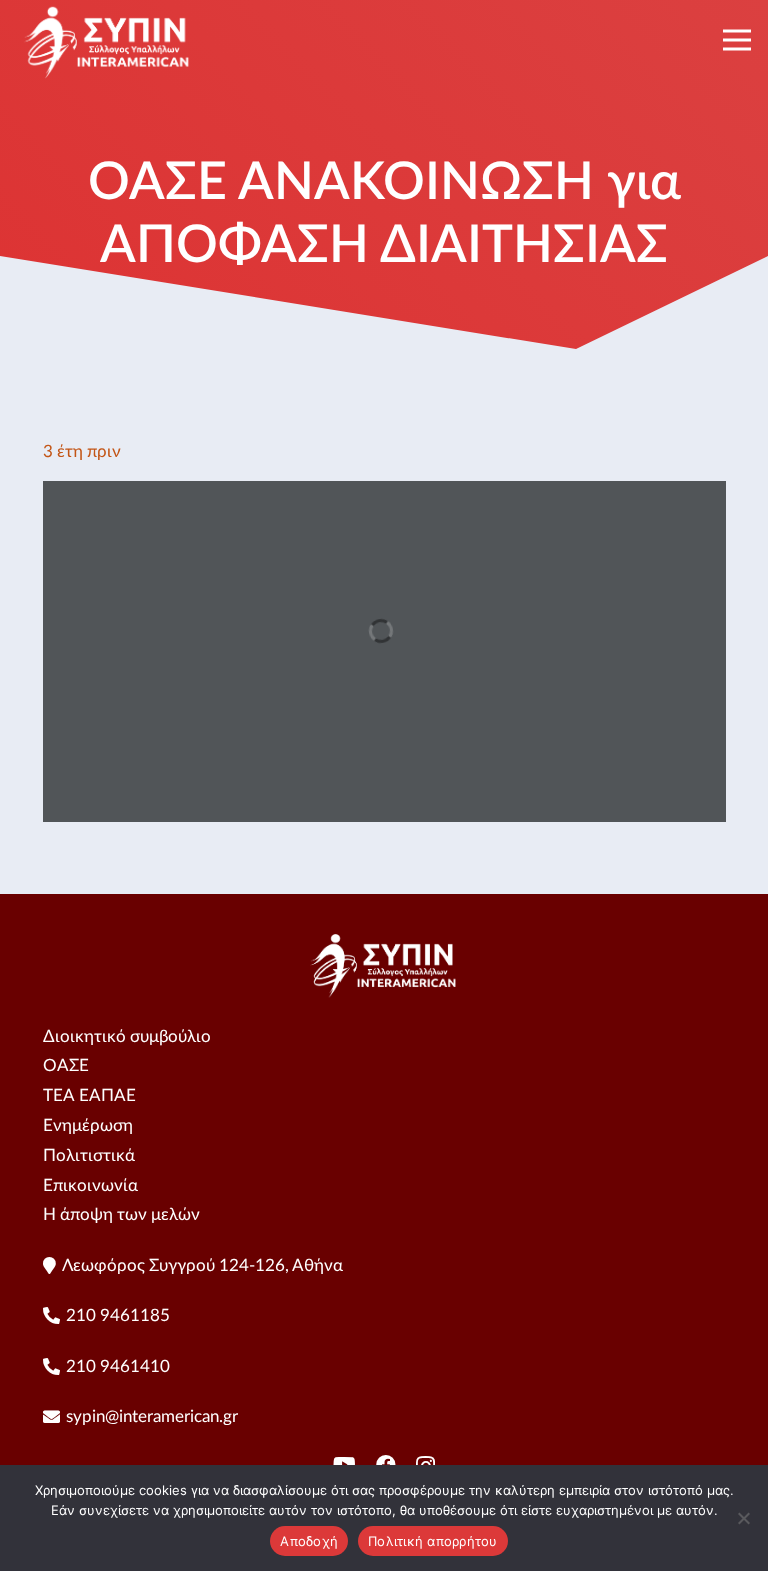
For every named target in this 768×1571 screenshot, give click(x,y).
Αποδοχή (309, 1541)
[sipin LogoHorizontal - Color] (107, 40)
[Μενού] (736, 40)
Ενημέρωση (88, 1125)
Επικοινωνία (90, 1185)
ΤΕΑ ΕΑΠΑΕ (89, 1095)
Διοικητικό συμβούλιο (127, 1036)
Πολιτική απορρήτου (433, 1541)
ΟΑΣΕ (66, 1065)
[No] (743, 1518)
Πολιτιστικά (89, 1155)
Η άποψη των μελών (121, 1214)
